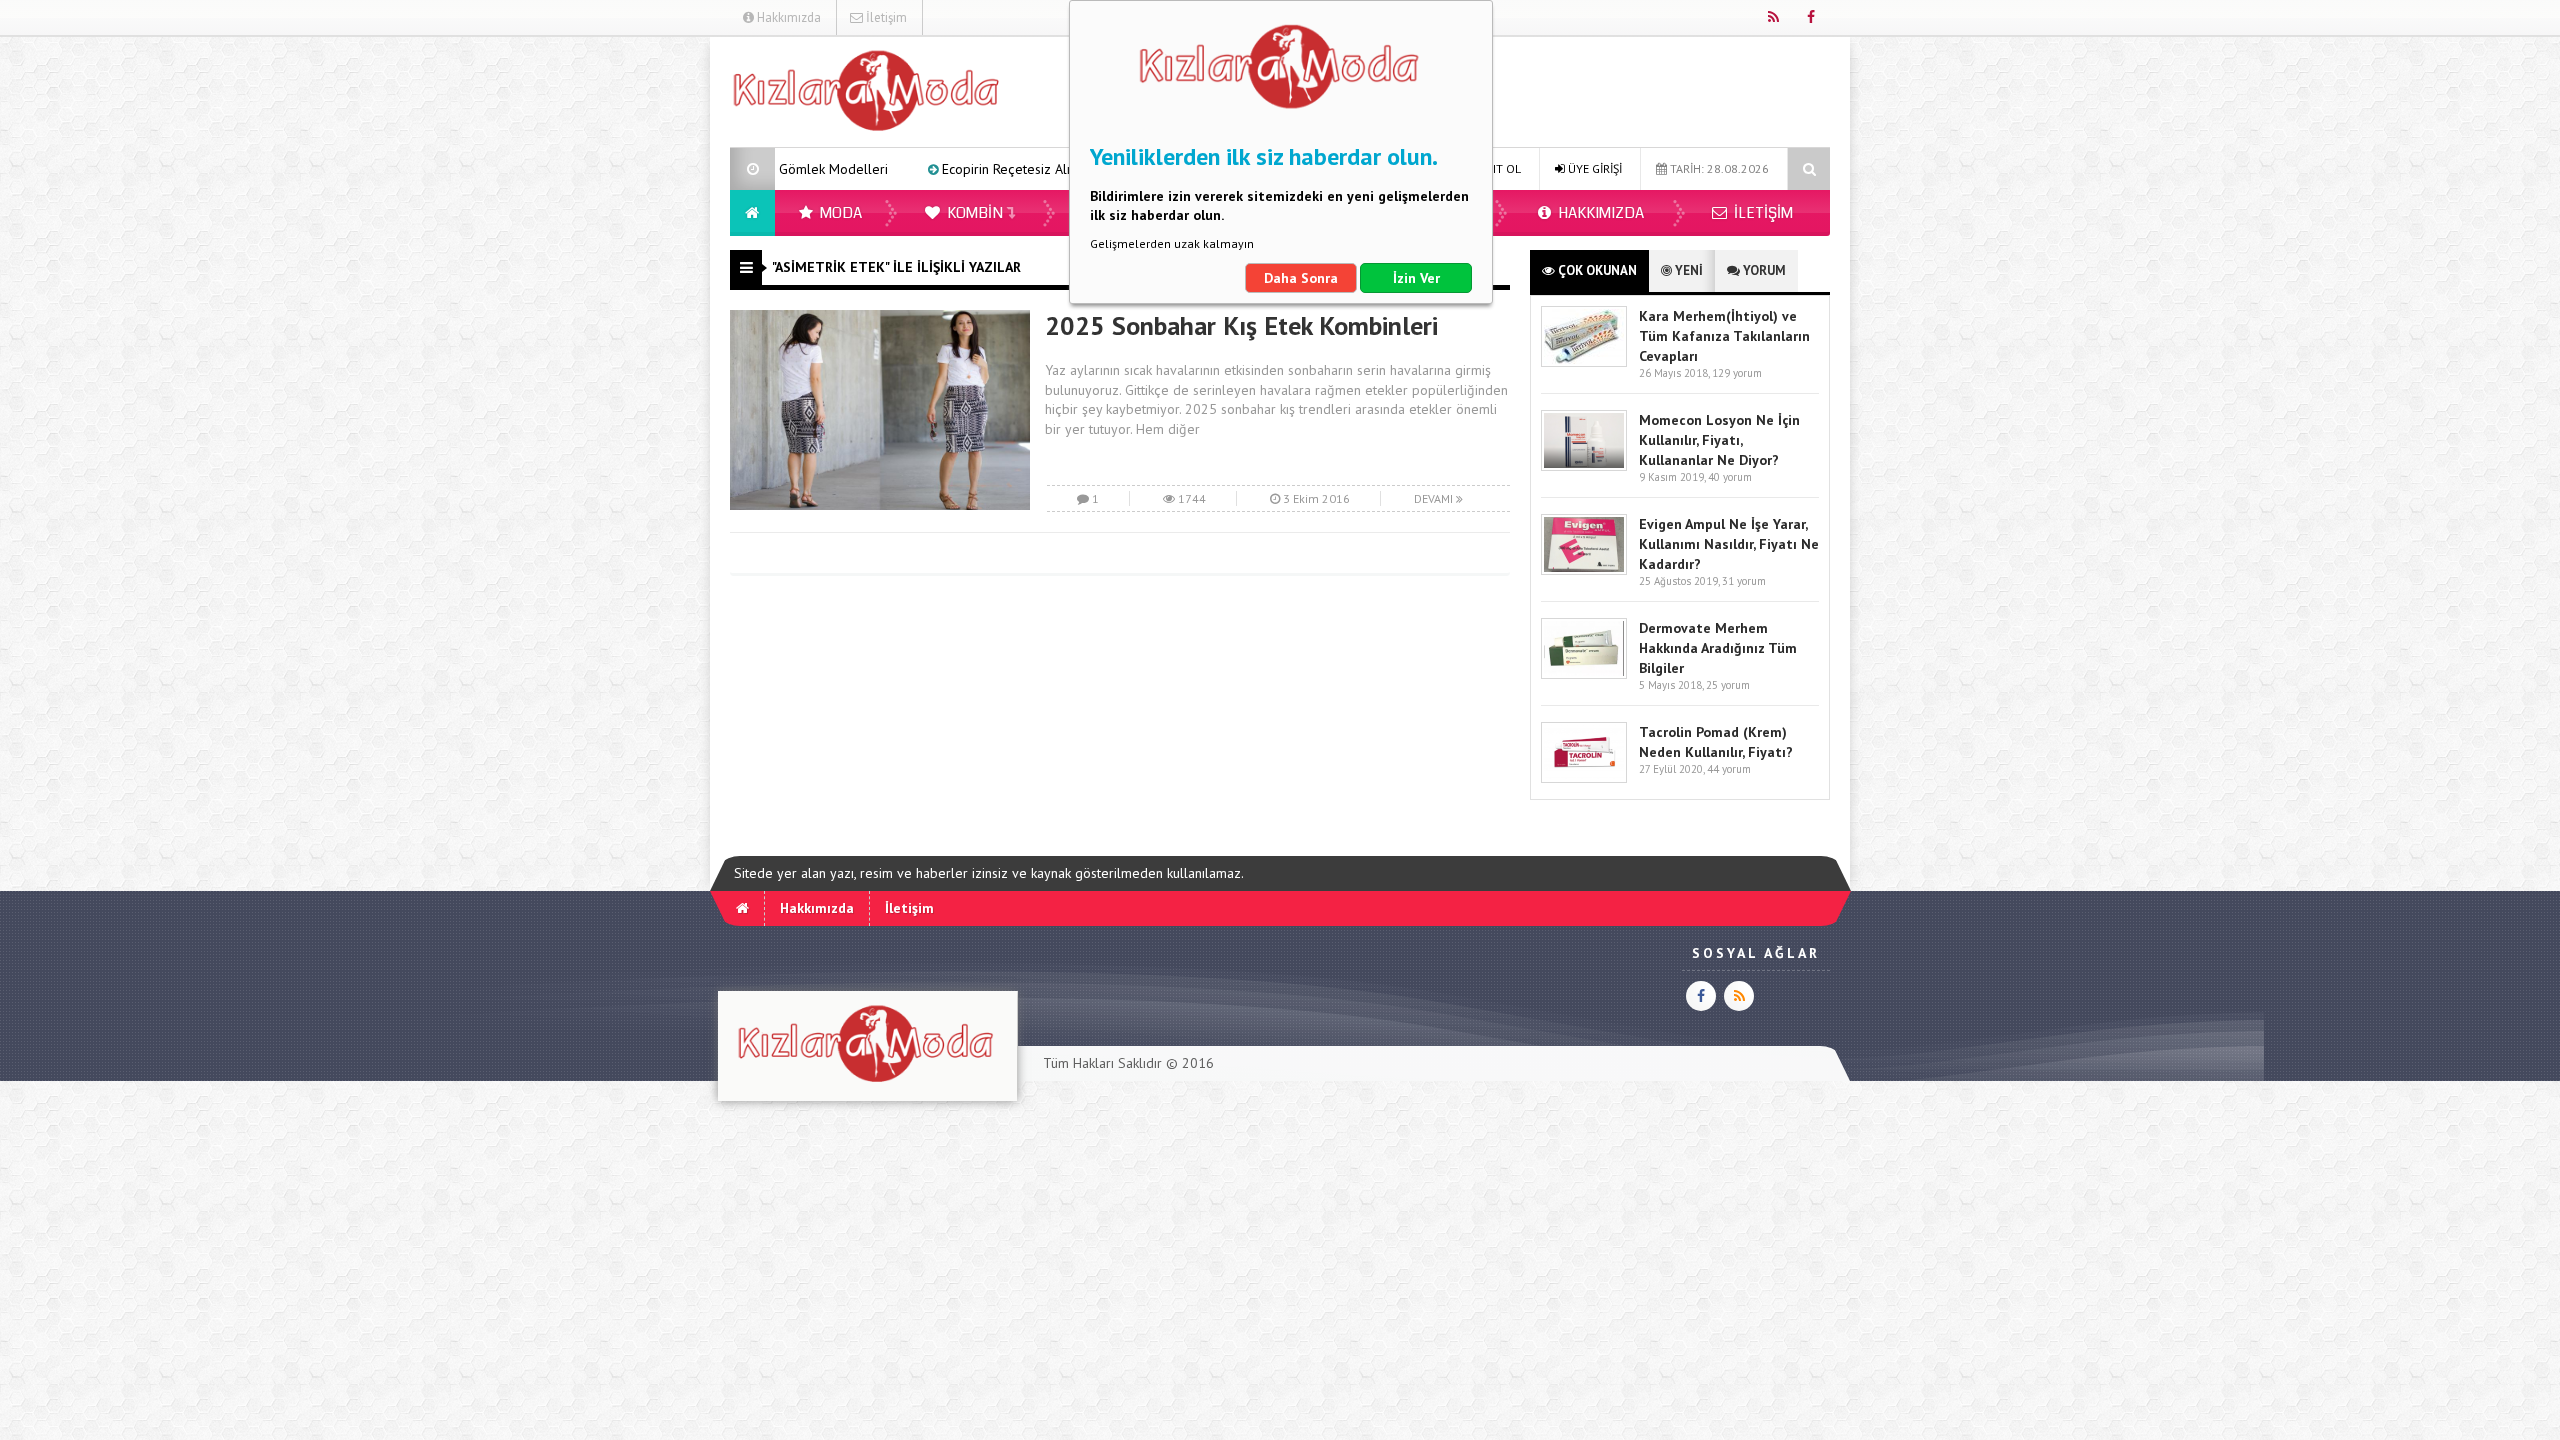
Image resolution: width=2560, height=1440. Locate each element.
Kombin (973, 213)
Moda (839, 213)
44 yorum (1729, 769)
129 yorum (1737, 373)
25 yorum (1728, 685)
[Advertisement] (629, 336)
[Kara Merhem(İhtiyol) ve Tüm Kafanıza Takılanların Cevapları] (1584, 362)
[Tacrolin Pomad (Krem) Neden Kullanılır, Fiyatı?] (1584, 778)
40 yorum (1730, 477)
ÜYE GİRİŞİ (1593, 168)
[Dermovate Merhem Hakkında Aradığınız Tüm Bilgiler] (1584, 674)
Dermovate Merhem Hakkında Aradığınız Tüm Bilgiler (1718, 648)
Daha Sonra (1301, 278)
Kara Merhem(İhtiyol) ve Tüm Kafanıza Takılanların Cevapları (1724, 336)
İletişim (885, 17)
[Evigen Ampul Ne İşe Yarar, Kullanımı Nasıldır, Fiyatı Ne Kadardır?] (1584, 570)
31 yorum (1744, 581)
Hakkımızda (787, 17)
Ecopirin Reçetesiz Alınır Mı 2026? (961, 169)
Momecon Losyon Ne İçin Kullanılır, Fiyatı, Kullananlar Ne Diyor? (1719, 440)
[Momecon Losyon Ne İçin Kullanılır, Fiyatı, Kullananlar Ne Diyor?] (1584, 466)
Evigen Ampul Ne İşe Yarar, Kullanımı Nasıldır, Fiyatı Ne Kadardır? (1729, 544)
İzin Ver (1416, 278)
